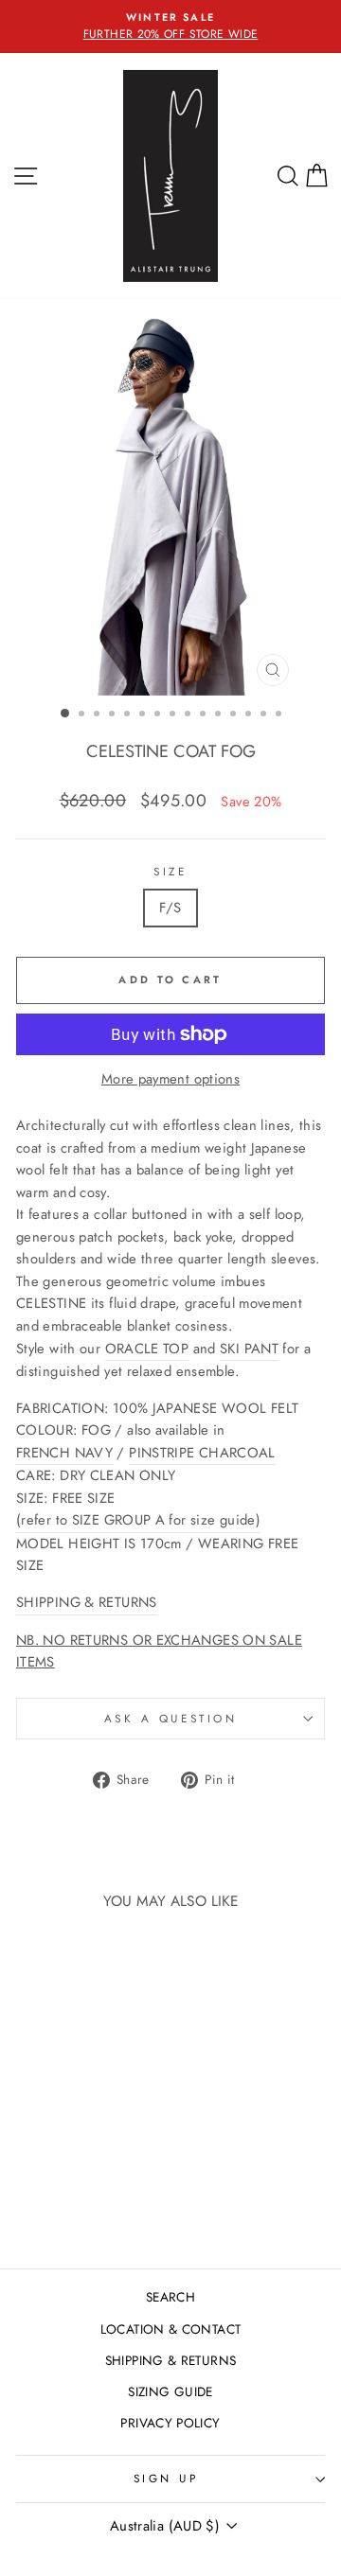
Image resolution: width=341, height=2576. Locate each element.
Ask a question (170, 1718)
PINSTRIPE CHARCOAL (202, 1453)
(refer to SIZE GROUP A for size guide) (138, 1520)
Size (170, 871)
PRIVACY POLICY (170, 2423)
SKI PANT (249, 1349)
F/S (170, 908)
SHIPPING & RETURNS (87, 1602)
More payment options (170, 1079)
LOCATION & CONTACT (171, 2329)
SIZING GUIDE (170, 2391)
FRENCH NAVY (64, 1453)
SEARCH (170, 2297)
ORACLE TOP (147, 1349)
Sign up (166, 2478)
